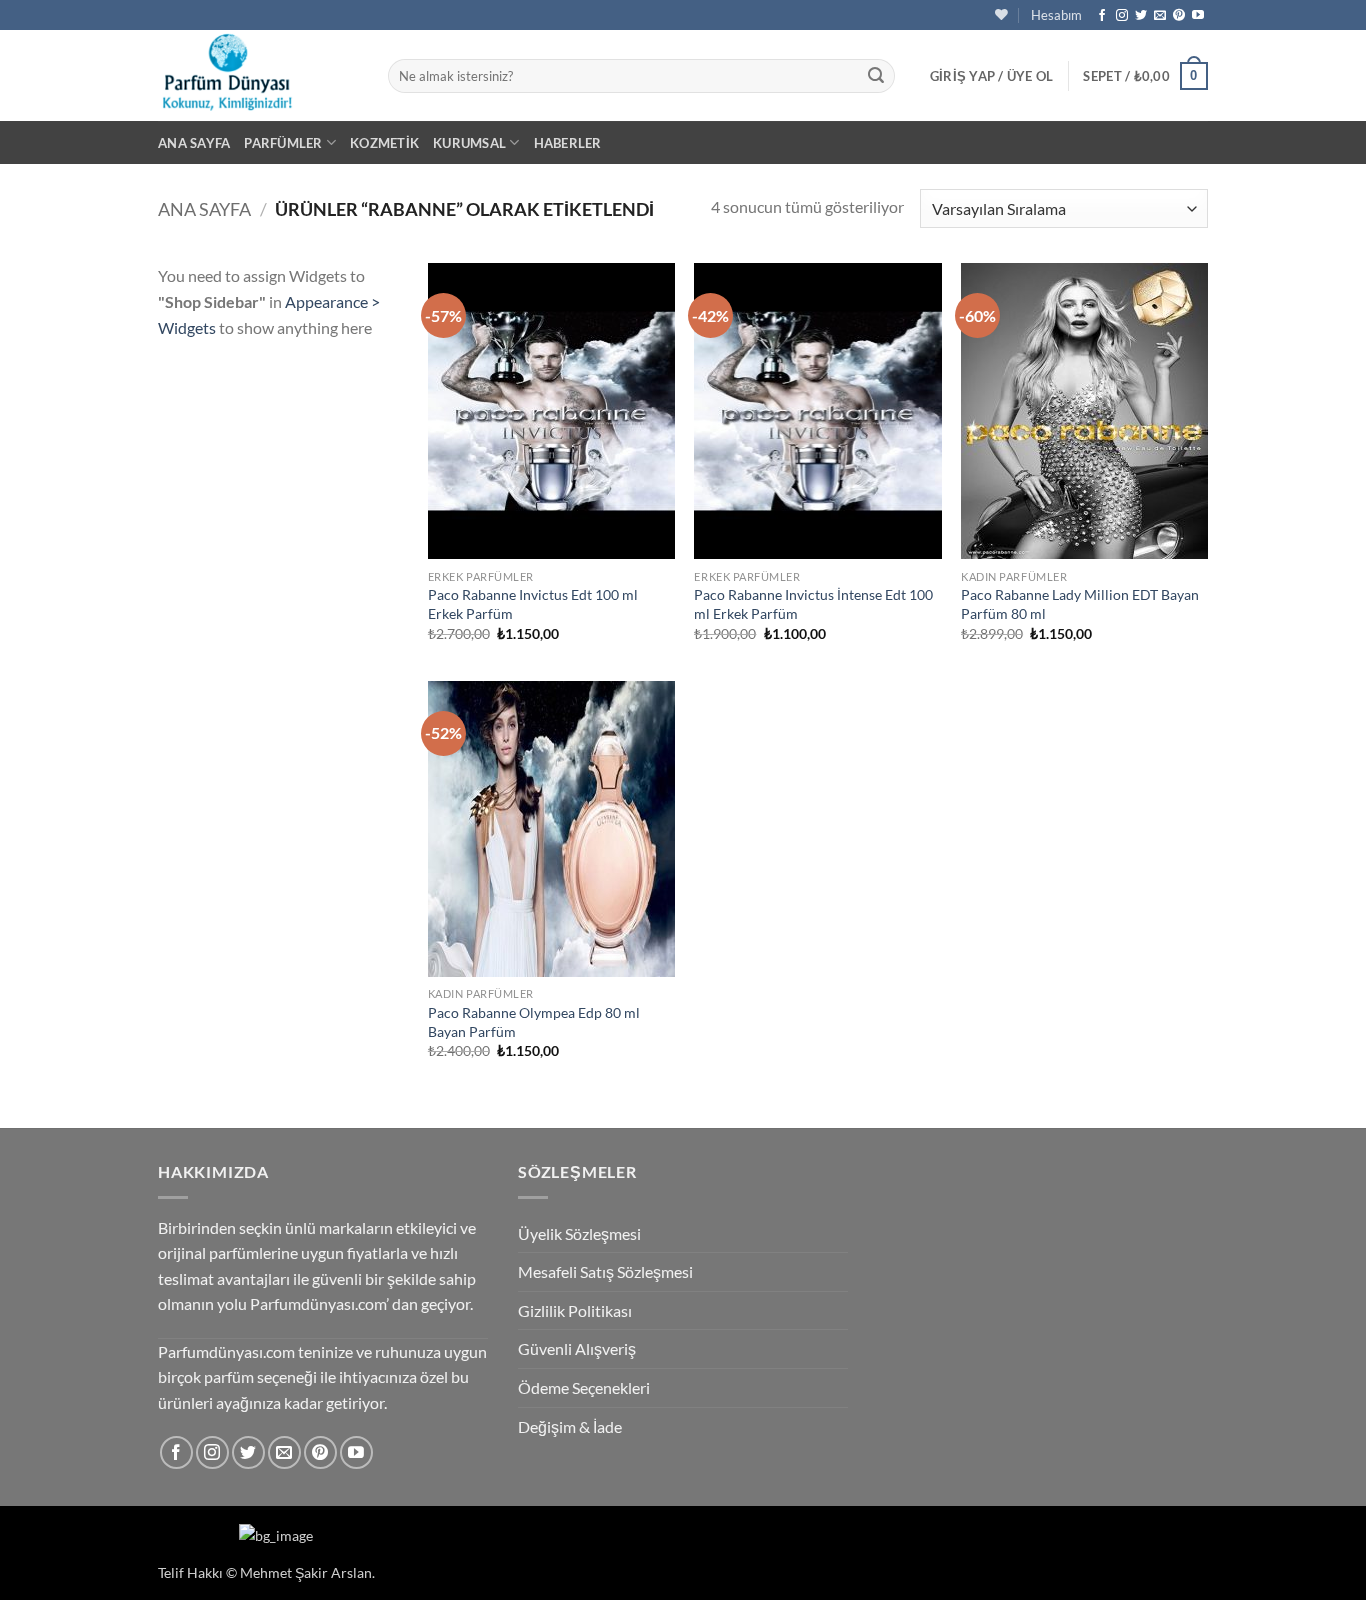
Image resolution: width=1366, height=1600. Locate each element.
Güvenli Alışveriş (577, 1348)
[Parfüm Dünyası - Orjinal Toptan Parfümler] (258, 75)
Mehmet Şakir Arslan (306, 1572)
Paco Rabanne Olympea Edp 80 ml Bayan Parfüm (534, 1022)
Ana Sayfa (194, 143)
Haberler (568, 143)
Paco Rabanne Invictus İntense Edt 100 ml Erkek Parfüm (813, 604)
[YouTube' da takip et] (1198, 16)
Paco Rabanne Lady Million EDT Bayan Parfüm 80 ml (1080, 604)
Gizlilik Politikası (575, 1310)
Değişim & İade (570, 1426)
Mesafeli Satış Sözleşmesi (605, 1271)
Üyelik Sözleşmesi (579, 1233)
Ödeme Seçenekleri (584, 1387)
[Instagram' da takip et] (1122, 16)
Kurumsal (469, 143)
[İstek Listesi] (1001, 14)
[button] (992, 76)
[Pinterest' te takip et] (1179, 16)
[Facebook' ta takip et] (1102, 16)
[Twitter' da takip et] (1141, 16)
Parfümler (283, 143)
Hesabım (1056, 15)
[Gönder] (876, 76)
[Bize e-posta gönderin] (1160, 16)
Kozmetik (384, 143)
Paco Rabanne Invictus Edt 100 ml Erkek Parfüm (533, 604)
